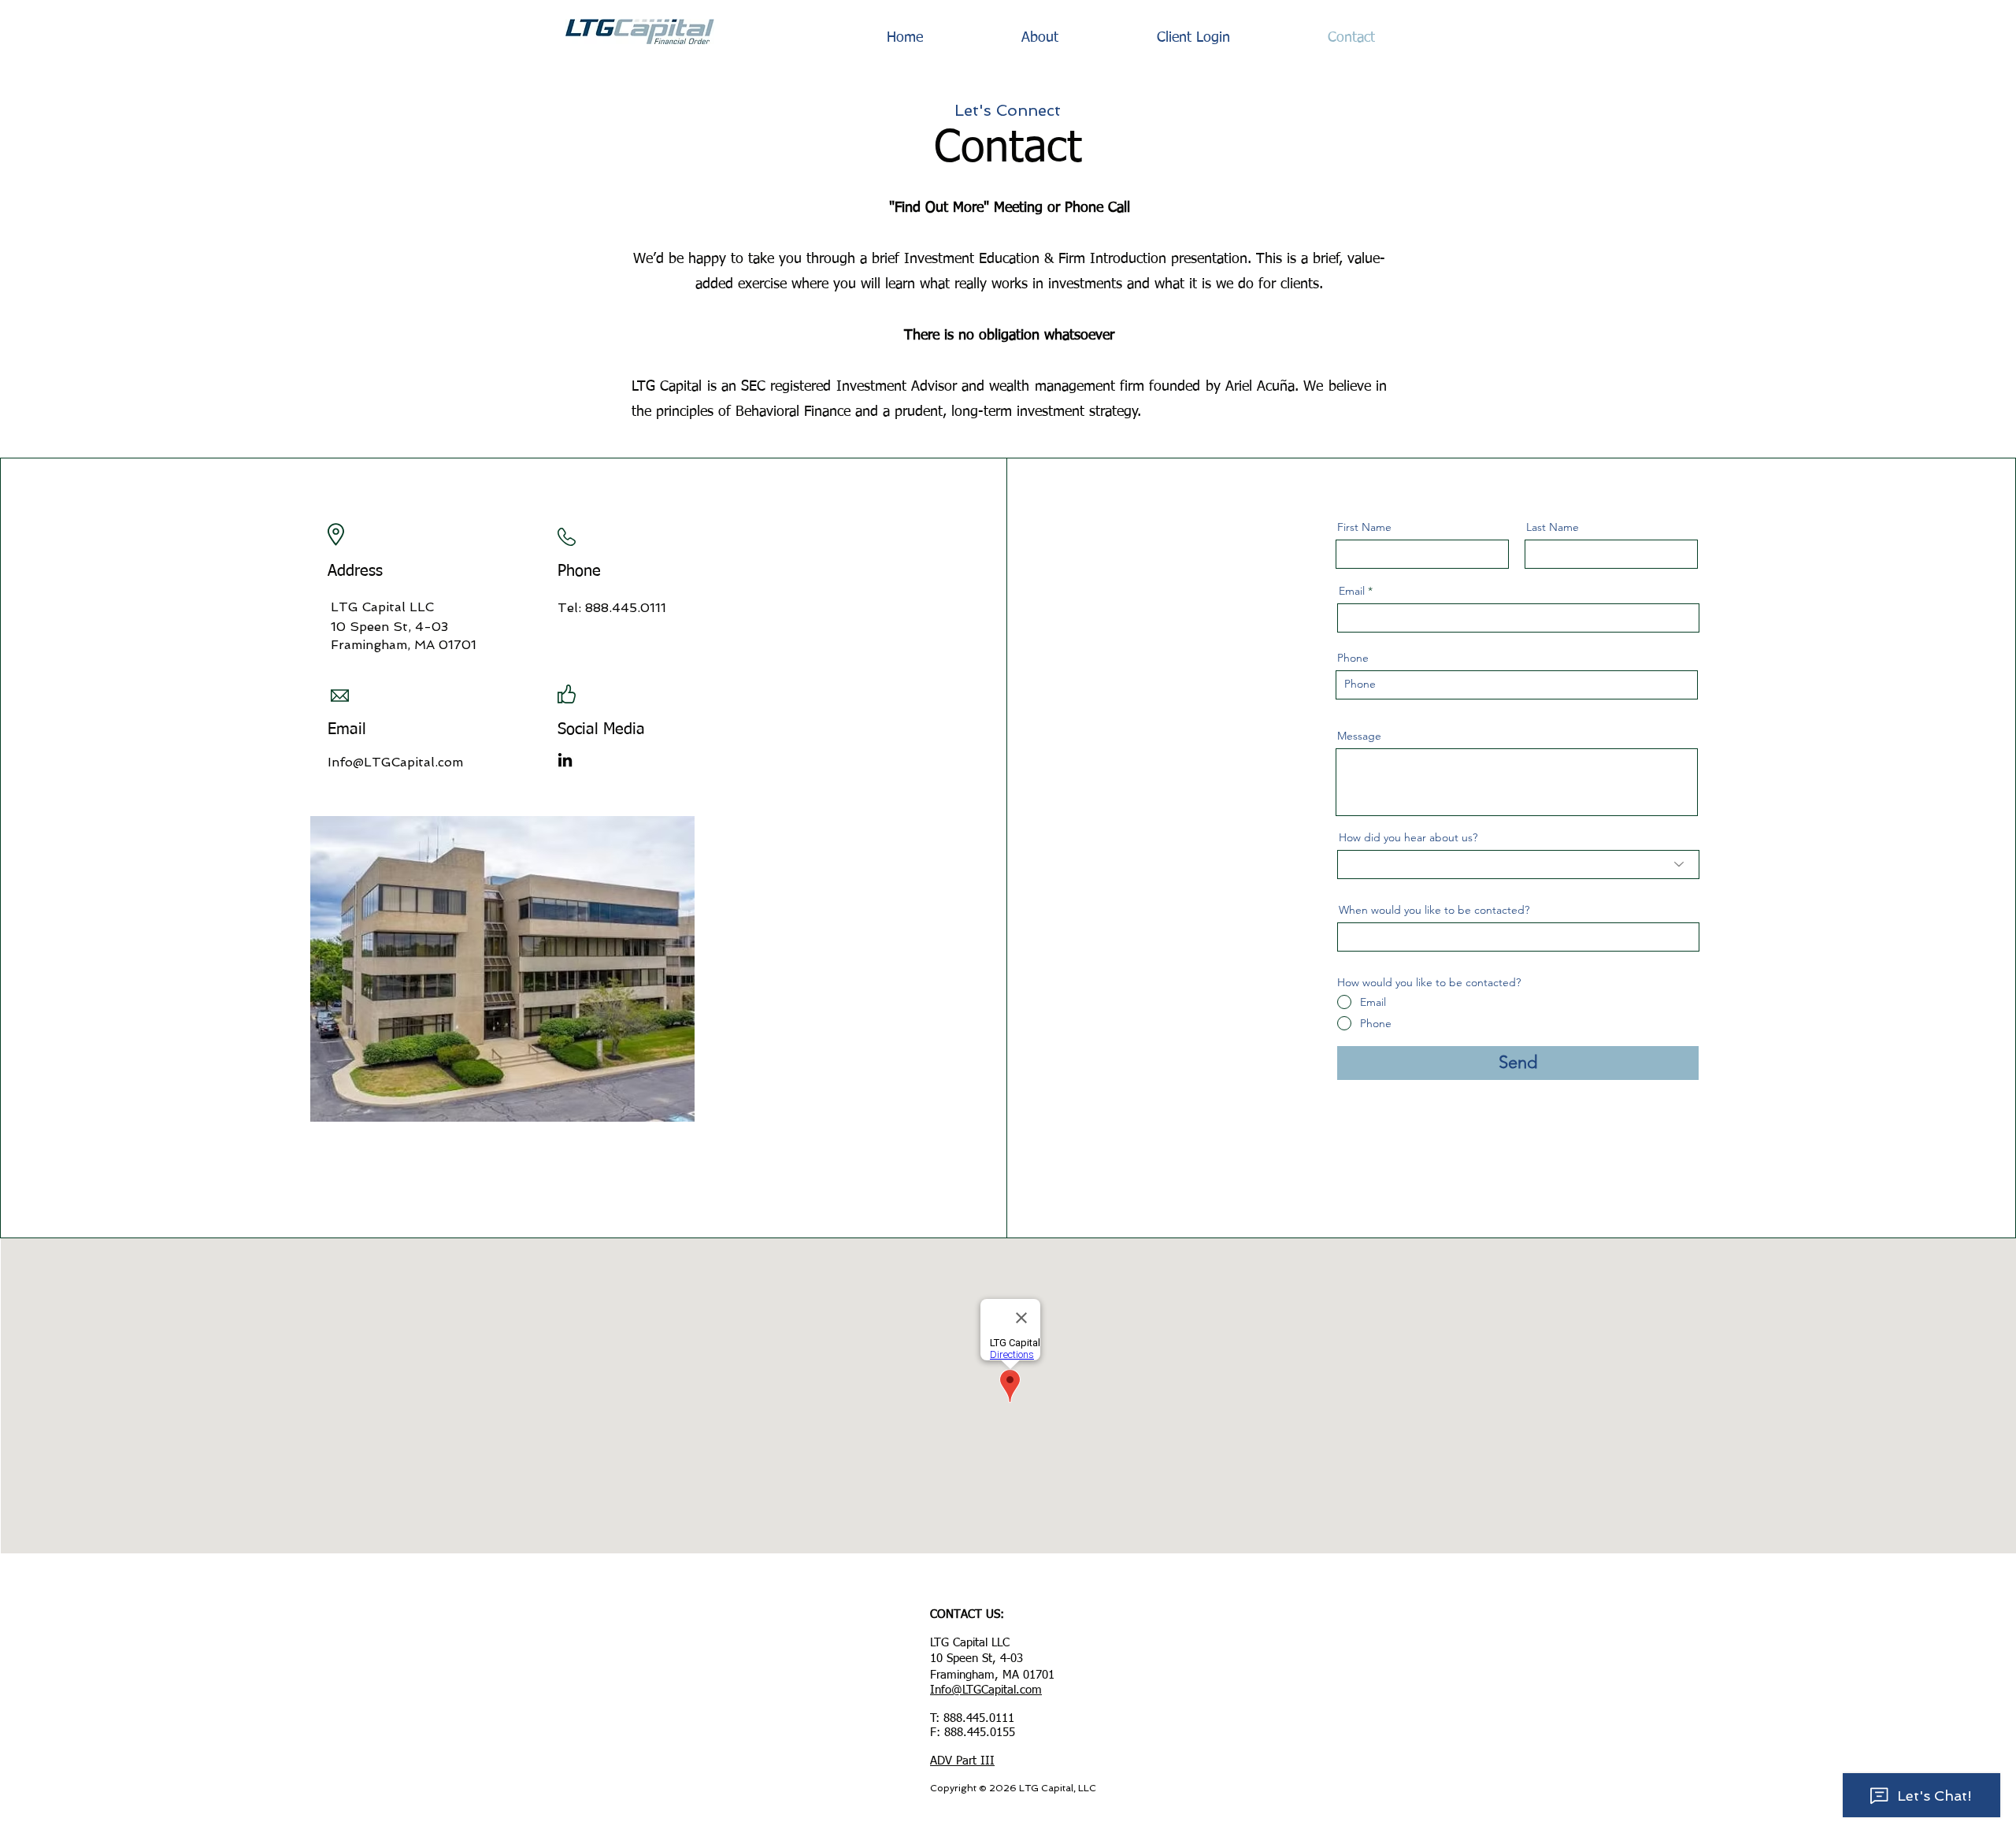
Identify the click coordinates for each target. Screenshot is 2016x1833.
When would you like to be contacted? (1434, 910)
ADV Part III (962, 1761)
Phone (1353, 658)
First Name (1364, 527)
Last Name (1553, 527)
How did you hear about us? (1408, 837)
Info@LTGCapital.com (395, 762)
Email (1352, 591)
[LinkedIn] (565, 760)
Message (1359, 736)
